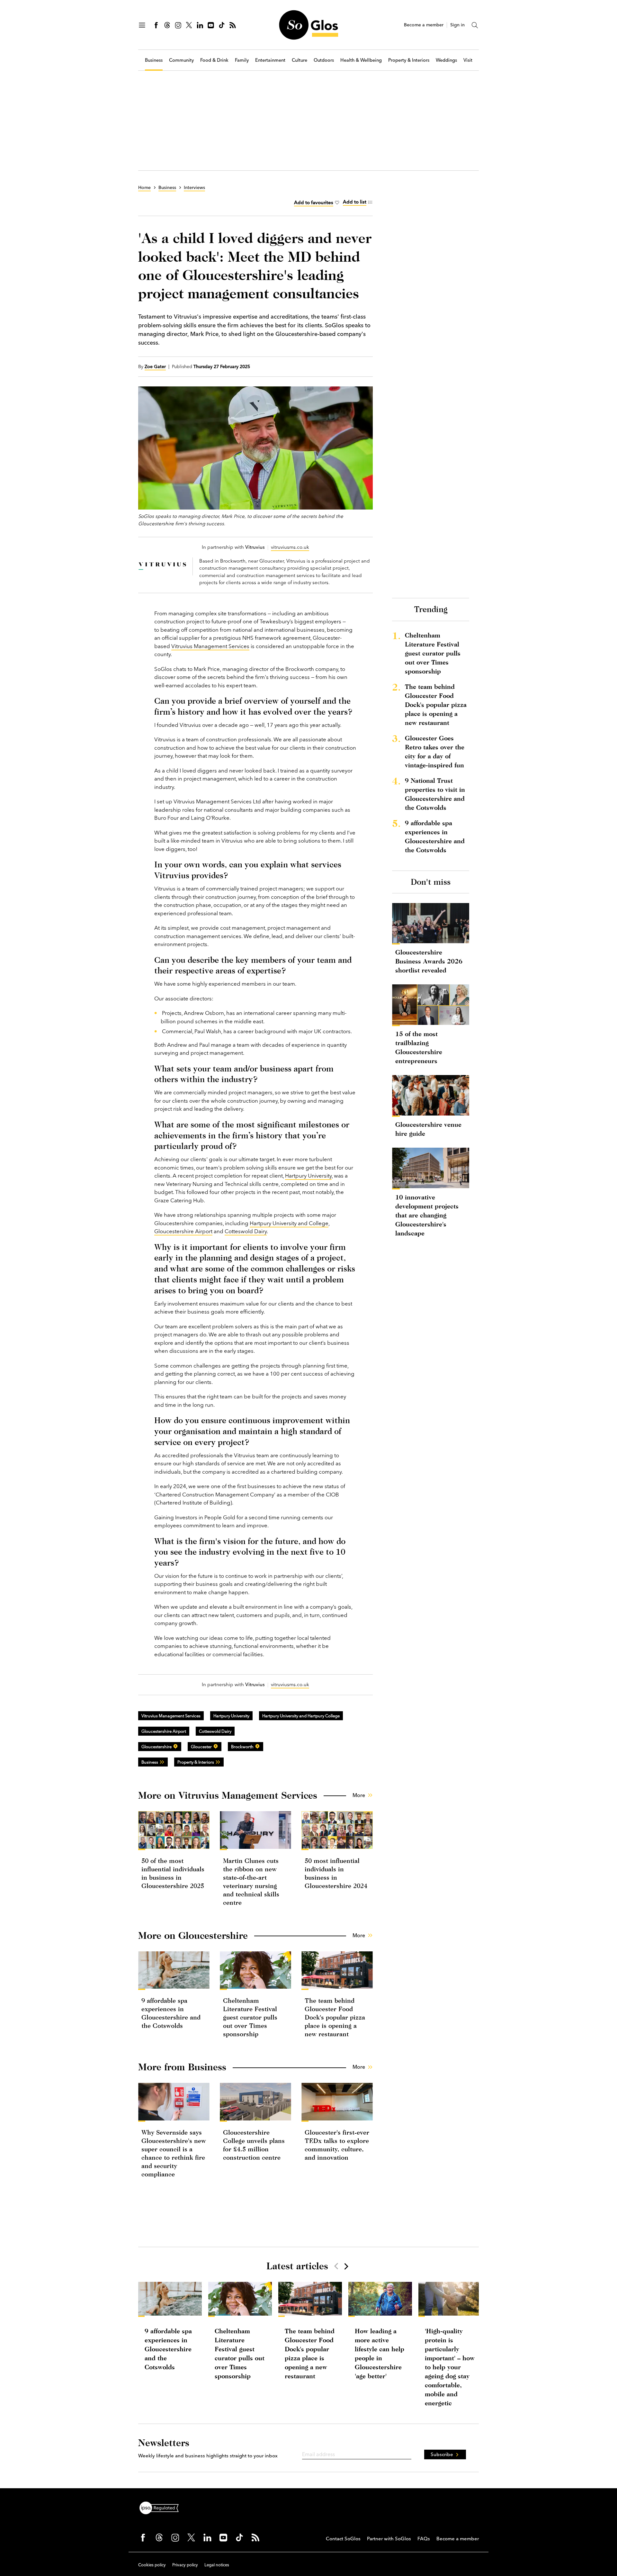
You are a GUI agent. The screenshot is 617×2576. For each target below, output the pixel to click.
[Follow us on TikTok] (222, 25)
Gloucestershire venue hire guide (428, 1129)
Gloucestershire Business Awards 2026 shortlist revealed (429, 961)
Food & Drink (214, 60)
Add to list (355, 202)
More (359, 1795)
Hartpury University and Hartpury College (301, 1716)
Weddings (446, 60)
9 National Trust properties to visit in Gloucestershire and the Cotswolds (435, 794)
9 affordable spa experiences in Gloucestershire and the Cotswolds (435, 836)
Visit (468, 60)
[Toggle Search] (475, 25)
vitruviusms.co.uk (290, 547)
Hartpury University (308, 1175)
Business (154, 60)
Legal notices (217, 2565)
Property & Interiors (409, 60)
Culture (300, 60)
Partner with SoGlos (389, 2539)
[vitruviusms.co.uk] (162, 566)
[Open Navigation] (142, 25)
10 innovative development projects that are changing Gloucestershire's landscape (427, 1215)
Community (181, 60)
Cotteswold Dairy (246, 1231)
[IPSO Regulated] (162, 2507)
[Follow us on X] (189, 25)
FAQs (424, 2539)
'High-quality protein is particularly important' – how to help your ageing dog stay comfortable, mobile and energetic (450, 2367)
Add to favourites (314, 202)
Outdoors (324, 60)
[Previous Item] (336, 2266)
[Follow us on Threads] (167, 25)
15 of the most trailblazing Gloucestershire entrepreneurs (419, 1047)
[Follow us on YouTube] (211, 25)
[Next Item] (346, 2266)
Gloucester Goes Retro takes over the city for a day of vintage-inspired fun (435, 751)
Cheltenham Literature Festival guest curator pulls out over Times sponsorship (250, 2017)
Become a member (424, 25)
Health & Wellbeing (361, 60)
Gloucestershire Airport (183, 1231)
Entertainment (270, 60)
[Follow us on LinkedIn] (200, 25)
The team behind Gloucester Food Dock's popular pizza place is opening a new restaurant (335, 2017)
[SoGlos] (308, 25)
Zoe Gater (155, 366)
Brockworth (242, 1747)
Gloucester (201, 1747)
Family (242, 60)
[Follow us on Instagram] (178, 25)
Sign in (457, 25)
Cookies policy (152, 2565)
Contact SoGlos (343, 2539)
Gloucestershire (156, 1747)
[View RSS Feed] (233, 25)
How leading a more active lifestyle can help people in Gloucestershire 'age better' (380, 2353)
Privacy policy (185, 2565)
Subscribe (442, 2454)
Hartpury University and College (289, 1223)
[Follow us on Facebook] (156, 25)
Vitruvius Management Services (210, 646)
